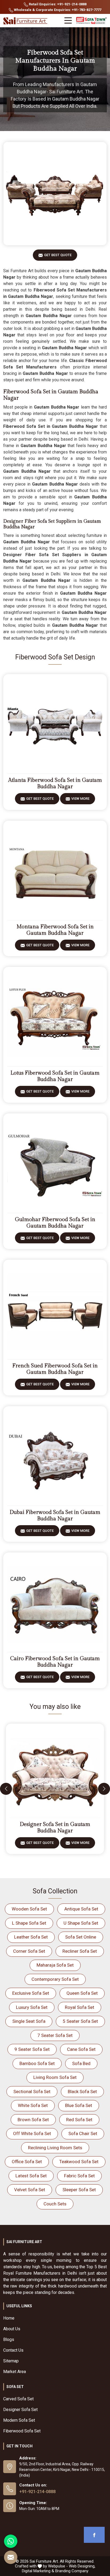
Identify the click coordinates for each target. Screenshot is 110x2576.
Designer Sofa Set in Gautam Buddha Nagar (55, 1828)
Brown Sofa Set (33, 2120)
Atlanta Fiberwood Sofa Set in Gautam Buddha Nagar (55, 783)
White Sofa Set (33, 2105)
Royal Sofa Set (80, 2007)
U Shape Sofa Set (81, 1923)
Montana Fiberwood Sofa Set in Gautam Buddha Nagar (55, 930)
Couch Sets (55, 2204)
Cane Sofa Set (81, 2049)
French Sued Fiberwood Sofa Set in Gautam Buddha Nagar (55, 1369)
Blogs (9, 2339)
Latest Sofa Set (31, 2176)
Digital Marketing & (38, 2571)
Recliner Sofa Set (80, 1951)
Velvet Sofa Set (30, 2190)
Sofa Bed (81, 2063)
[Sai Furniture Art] (26, 21)
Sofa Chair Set (83, 2133)
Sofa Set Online (81, 1937)
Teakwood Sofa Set (79, 2162)
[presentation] (6, 1789)
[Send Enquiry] (11, 2557)
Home (9, 2318)
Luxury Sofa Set (32, 2007)
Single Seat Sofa (29, 2021)
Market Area (15, 2372)
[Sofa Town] (91, 21)
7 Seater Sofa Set (55, 2035)
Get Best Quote (58, 255)
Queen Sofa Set (82, 1993)
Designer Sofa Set (20, 2410)
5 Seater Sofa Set (80, 2021)
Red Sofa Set (79, 2120)
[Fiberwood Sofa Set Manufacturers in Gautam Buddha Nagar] (55, 194)
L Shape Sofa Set (29, 1923)
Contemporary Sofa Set (55, 1979)
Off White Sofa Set (32, 2133)
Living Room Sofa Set (55, 2077)
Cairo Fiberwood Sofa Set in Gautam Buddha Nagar (55, 1662)
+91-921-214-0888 (37, 2492)
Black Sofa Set (82, 2091)
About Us (12, 2329)
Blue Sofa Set (79, 2105)
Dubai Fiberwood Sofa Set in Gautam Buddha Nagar (55, 1516)
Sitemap (11, 2361)
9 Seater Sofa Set (32, 2049)
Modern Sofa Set (19, 2420)
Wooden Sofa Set (29, 1909)
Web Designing (82, 2566)
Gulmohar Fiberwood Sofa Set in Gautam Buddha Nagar (55, 1223)
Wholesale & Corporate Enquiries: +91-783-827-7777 (57, 10)
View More (80, 799)
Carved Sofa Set (18, 2399)
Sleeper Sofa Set (79, 2190)
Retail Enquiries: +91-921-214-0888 (57, 4)
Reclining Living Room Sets (55, 2148)
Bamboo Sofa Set (37, 2063)
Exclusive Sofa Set (31, 1993)
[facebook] (94, 2535)
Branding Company (72, 2571)
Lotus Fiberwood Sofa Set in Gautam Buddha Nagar (55, 1076)
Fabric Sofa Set (79, 2176)
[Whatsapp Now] (11, 2541)
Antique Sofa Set (81, 1909)
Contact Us (13, 2350)
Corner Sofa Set (29, 1951)
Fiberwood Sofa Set (22, 2431)
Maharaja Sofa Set (55, 1965)
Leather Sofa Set (31, 1937)
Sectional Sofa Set (32, 2091)
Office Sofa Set (27, 2162)
